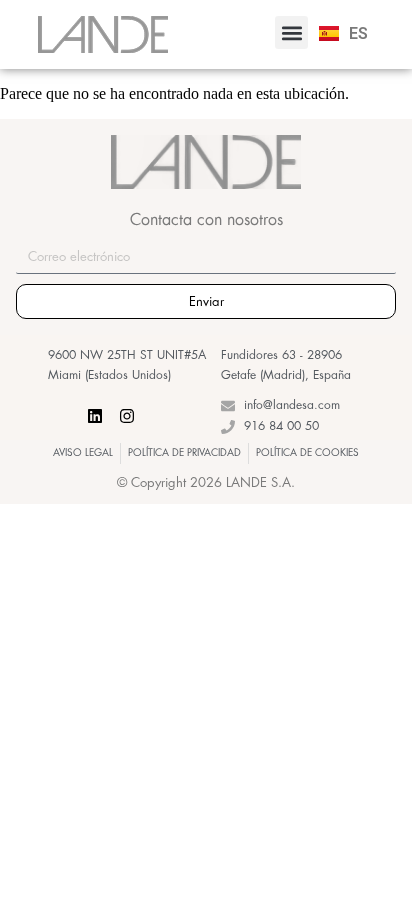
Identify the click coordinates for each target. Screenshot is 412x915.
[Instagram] (127, 416)
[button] (291, 32)
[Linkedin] (95, 416)
